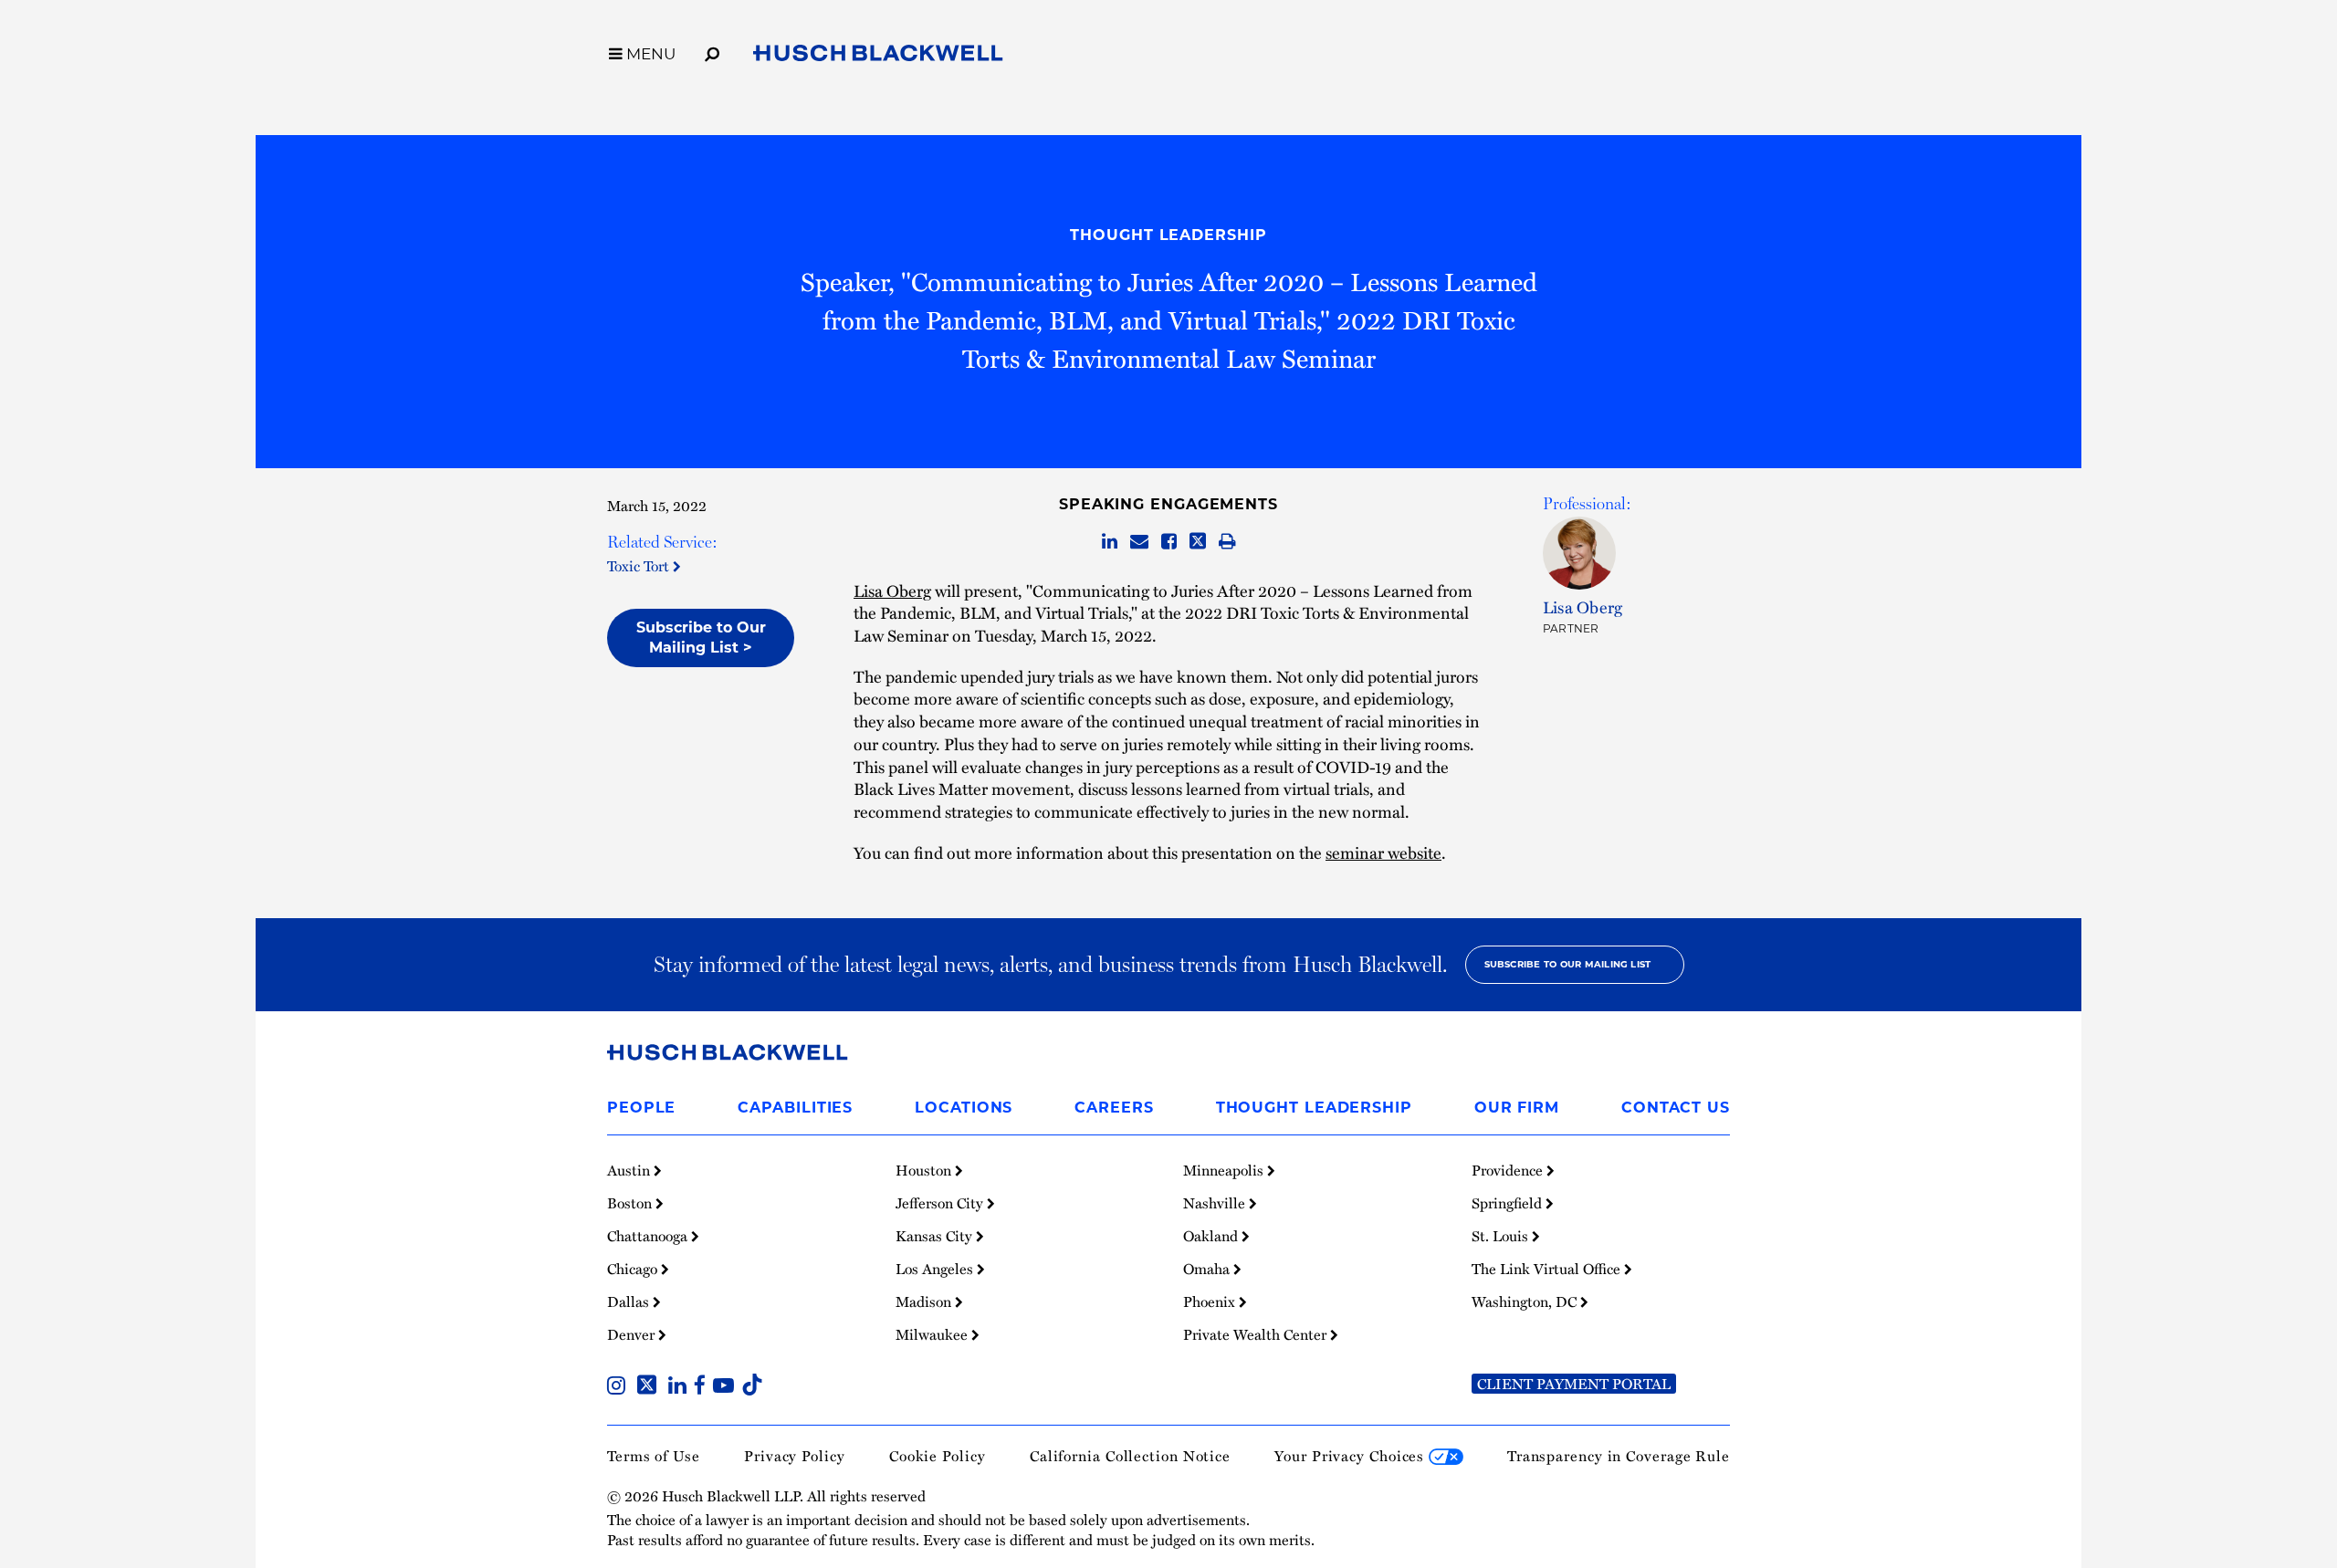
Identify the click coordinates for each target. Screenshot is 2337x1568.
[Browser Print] (1227, 542)
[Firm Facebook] (703, 1387)
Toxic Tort (640, 566)
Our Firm (1517, 1108)
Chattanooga (649, 1236)
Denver (633, 1334)
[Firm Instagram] (620, 1387)
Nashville (1216, 1203)
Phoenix (1211, 1301)
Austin (630, 1170)
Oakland (1212, 1236)
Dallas (630, 1301)
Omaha (1208, 1269)
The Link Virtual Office (1548, 1269)
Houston (925, 1170)
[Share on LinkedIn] (1110, 542)
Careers (1114, 1108)
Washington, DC (1526, 1301)
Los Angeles (936, 1269)
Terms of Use (654, 1456)
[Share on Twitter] (1198, 542)
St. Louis (1502, 1236)
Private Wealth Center (1257, 1334)
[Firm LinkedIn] (681, 1387)
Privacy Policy (795, 1456)
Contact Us (1676, 1108)
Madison (925, 1301)
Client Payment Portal (1574, 1384)
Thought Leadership (1168, 235)
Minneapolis (1225, 1170)
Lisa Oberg (892, 590)
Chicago (634, 1269)
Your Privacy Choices (1352, 1456)
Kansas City (936, 1236)
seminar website (1383, 852)
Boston (631, 1203)
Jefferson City (941, 1203)
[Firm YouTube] (727, 1387)
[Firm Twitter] (650, 1387)
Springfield (1509, 1203)
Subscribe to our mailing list (1568, 964)
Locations (964, 1108)
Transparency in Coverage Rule (1619, 1456)
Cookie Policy (938, 1456)
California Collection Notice (1130, 1456)
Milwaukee (933, 1334)
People (641, 1108)
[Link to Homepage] (878, 57)
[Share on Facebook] (1169, 542)
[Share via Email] (1139, 542)
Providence (1509, 1170)
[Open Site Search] (712, 51)
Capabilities (795, 1108)
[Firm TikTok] (752, 1387)
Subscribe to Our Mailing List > (701, 638)
